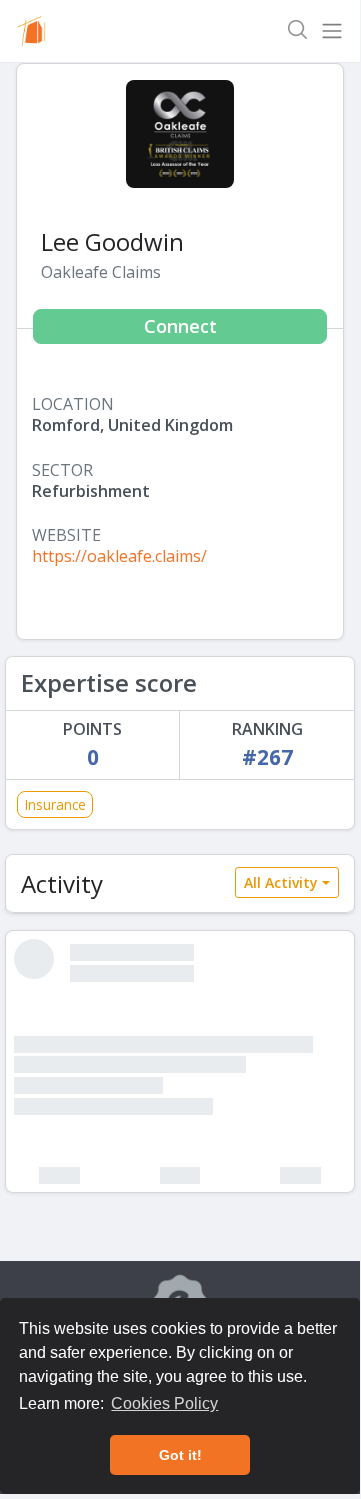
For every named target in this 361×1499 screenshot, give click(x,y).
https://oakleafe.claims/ (119, 556)
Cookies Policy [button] (164, 1403)
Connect (180, 326)
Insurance (55, 804)
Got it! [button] (180, 1455)
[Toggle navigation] (332, 31)
